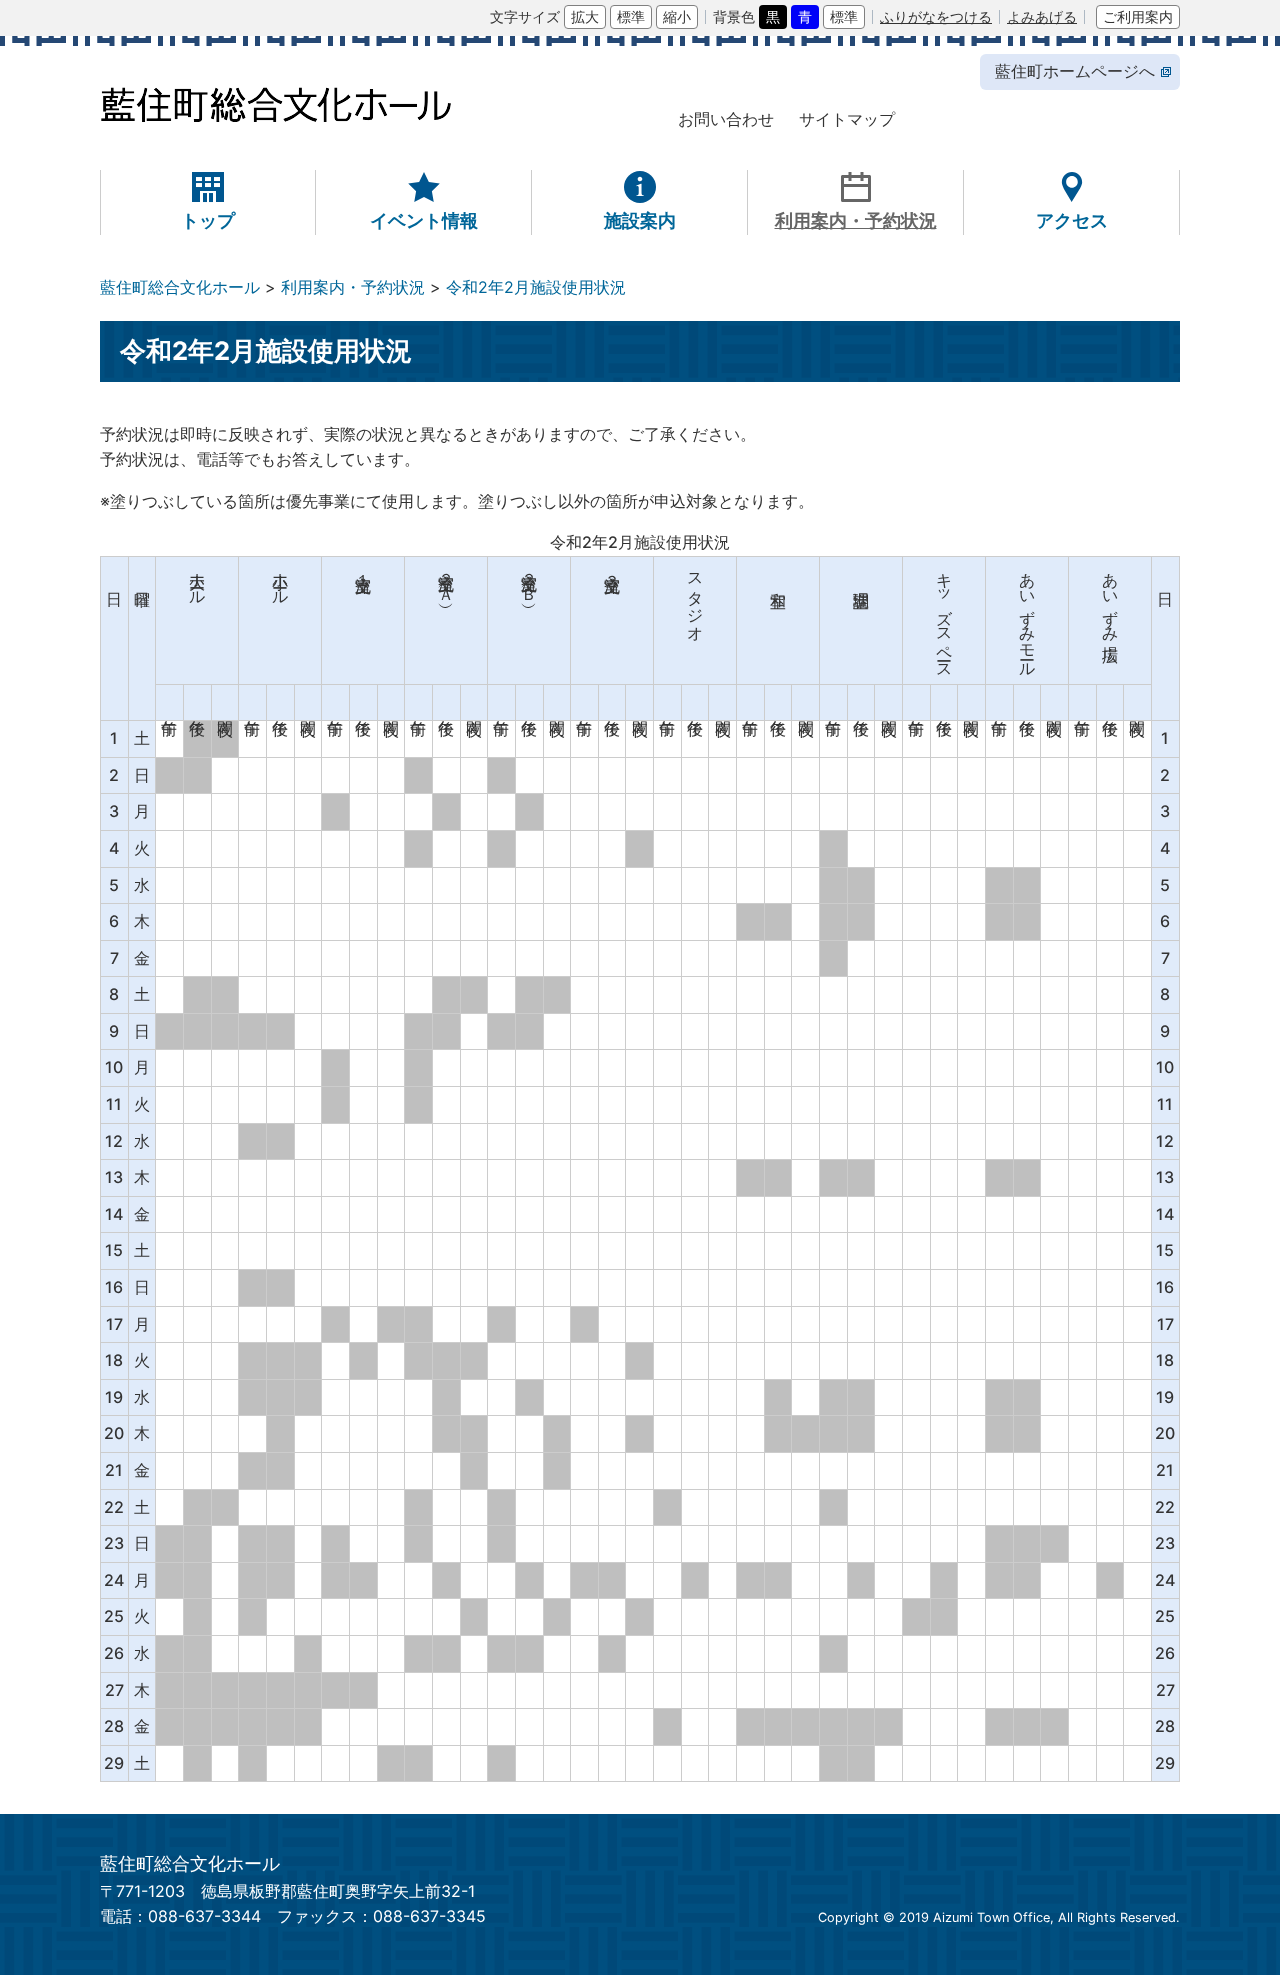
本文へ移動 (109, 16)
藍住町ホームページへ (1075, 71)
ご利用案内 (1138, 16)
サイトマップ (847, 119)
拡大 (585, 16)
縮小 (677, 16)
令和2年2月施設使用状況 (536, 287)
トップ (208, 220)
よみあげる (1042, 17)
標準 (631, 16)
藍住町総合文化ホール (180, 287)
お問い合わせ (726, 119)
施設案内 (640, 220)
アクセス (1072, 220)
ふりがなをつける (936, 17)
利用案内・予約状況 (856, 220)
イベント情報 (424, 220)
